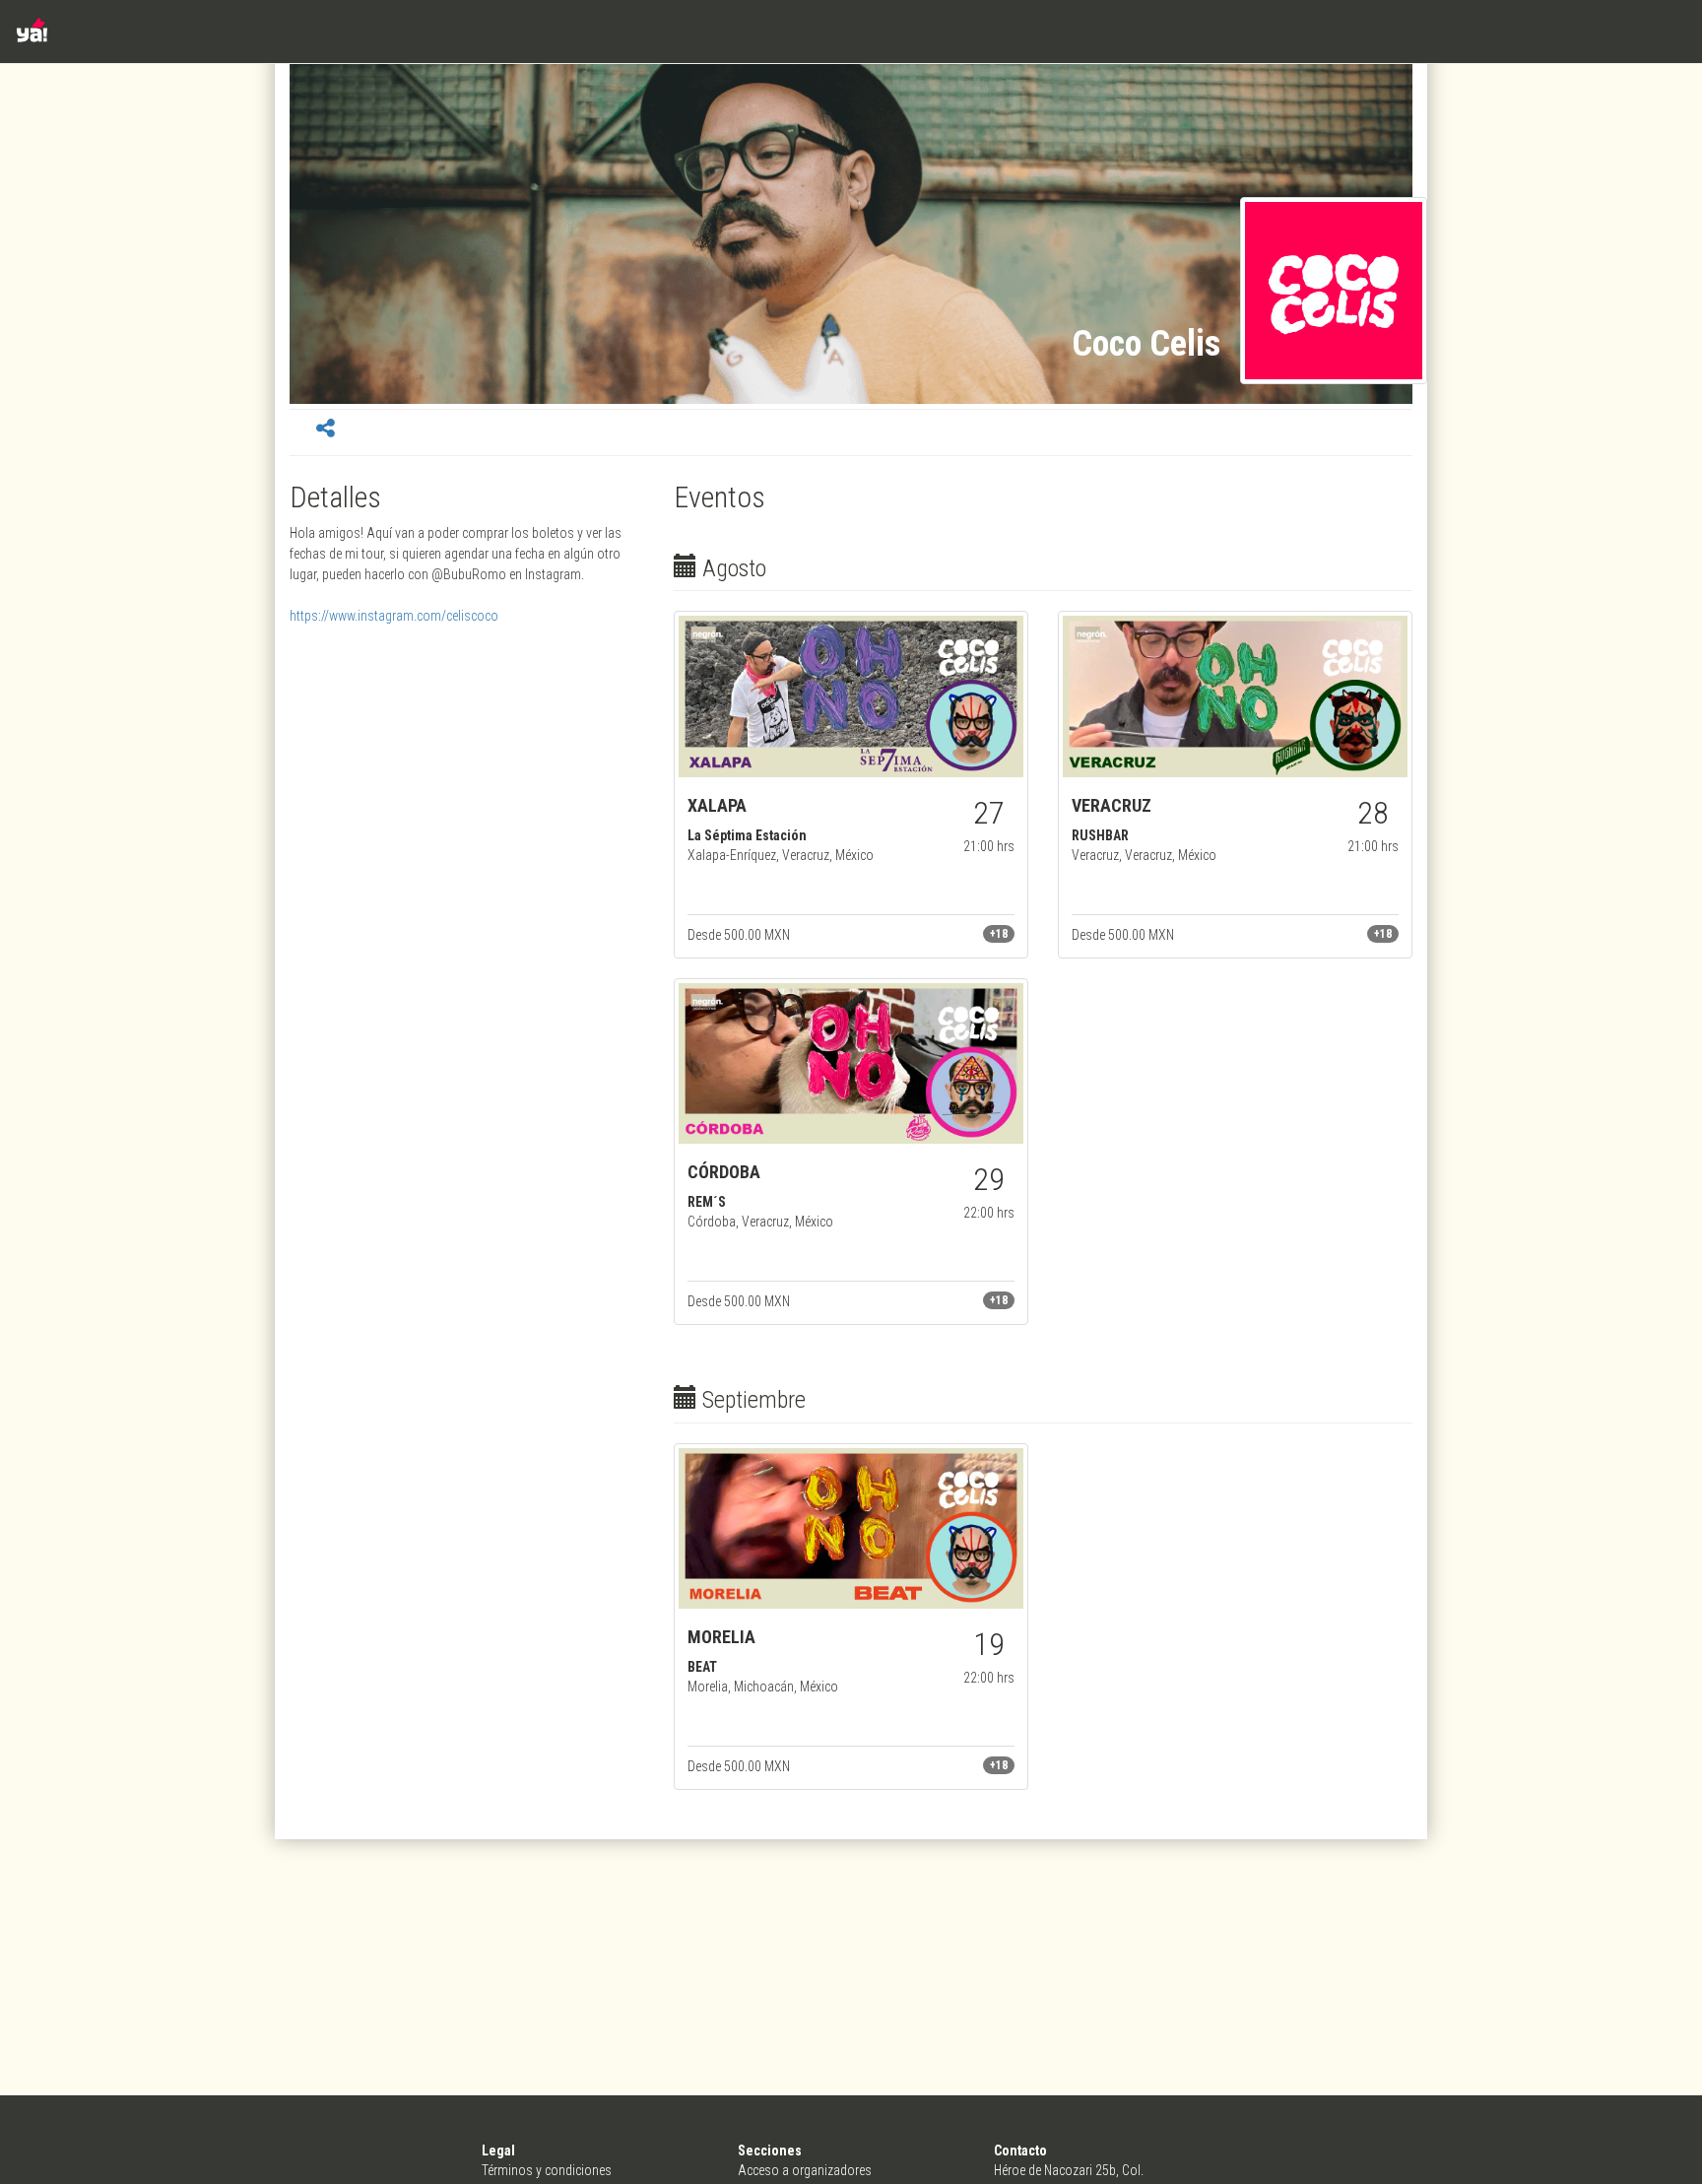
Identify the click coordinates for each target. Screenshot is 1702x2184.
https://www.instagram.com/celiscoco (394, 616)
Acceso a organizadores (805, 2170)
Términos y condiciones (547, 2170)
